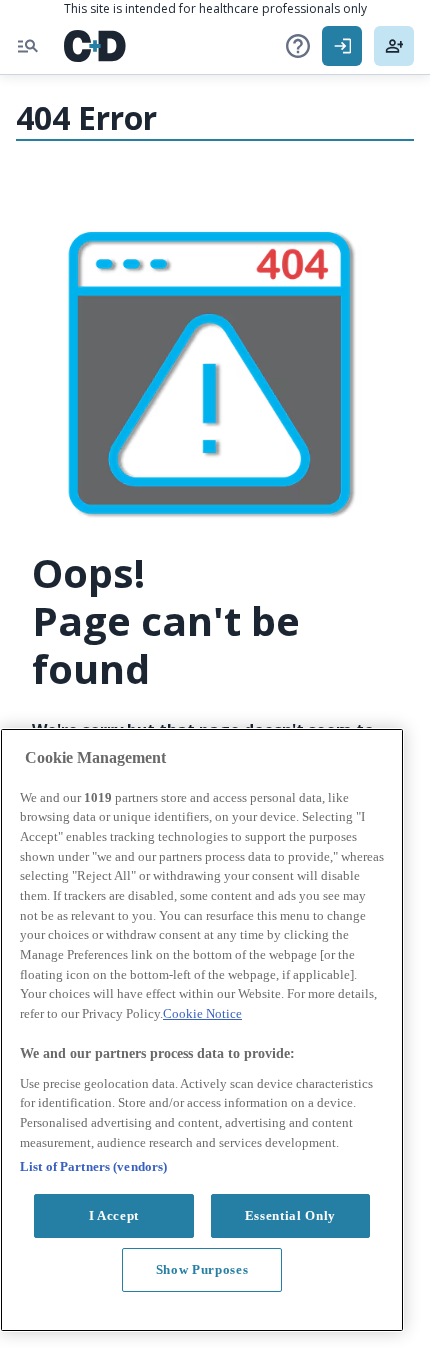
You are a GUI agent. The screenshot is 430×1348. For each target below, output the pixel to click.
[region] (202, 1030)
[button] (298, 46)
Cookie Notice (202, 1013)
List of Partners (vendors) (93, 1166)
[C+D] (95, 46)
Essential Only (290, 1215)
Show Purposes (202, 1269)
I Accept (114, 1215)
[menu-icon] (28, 46)
